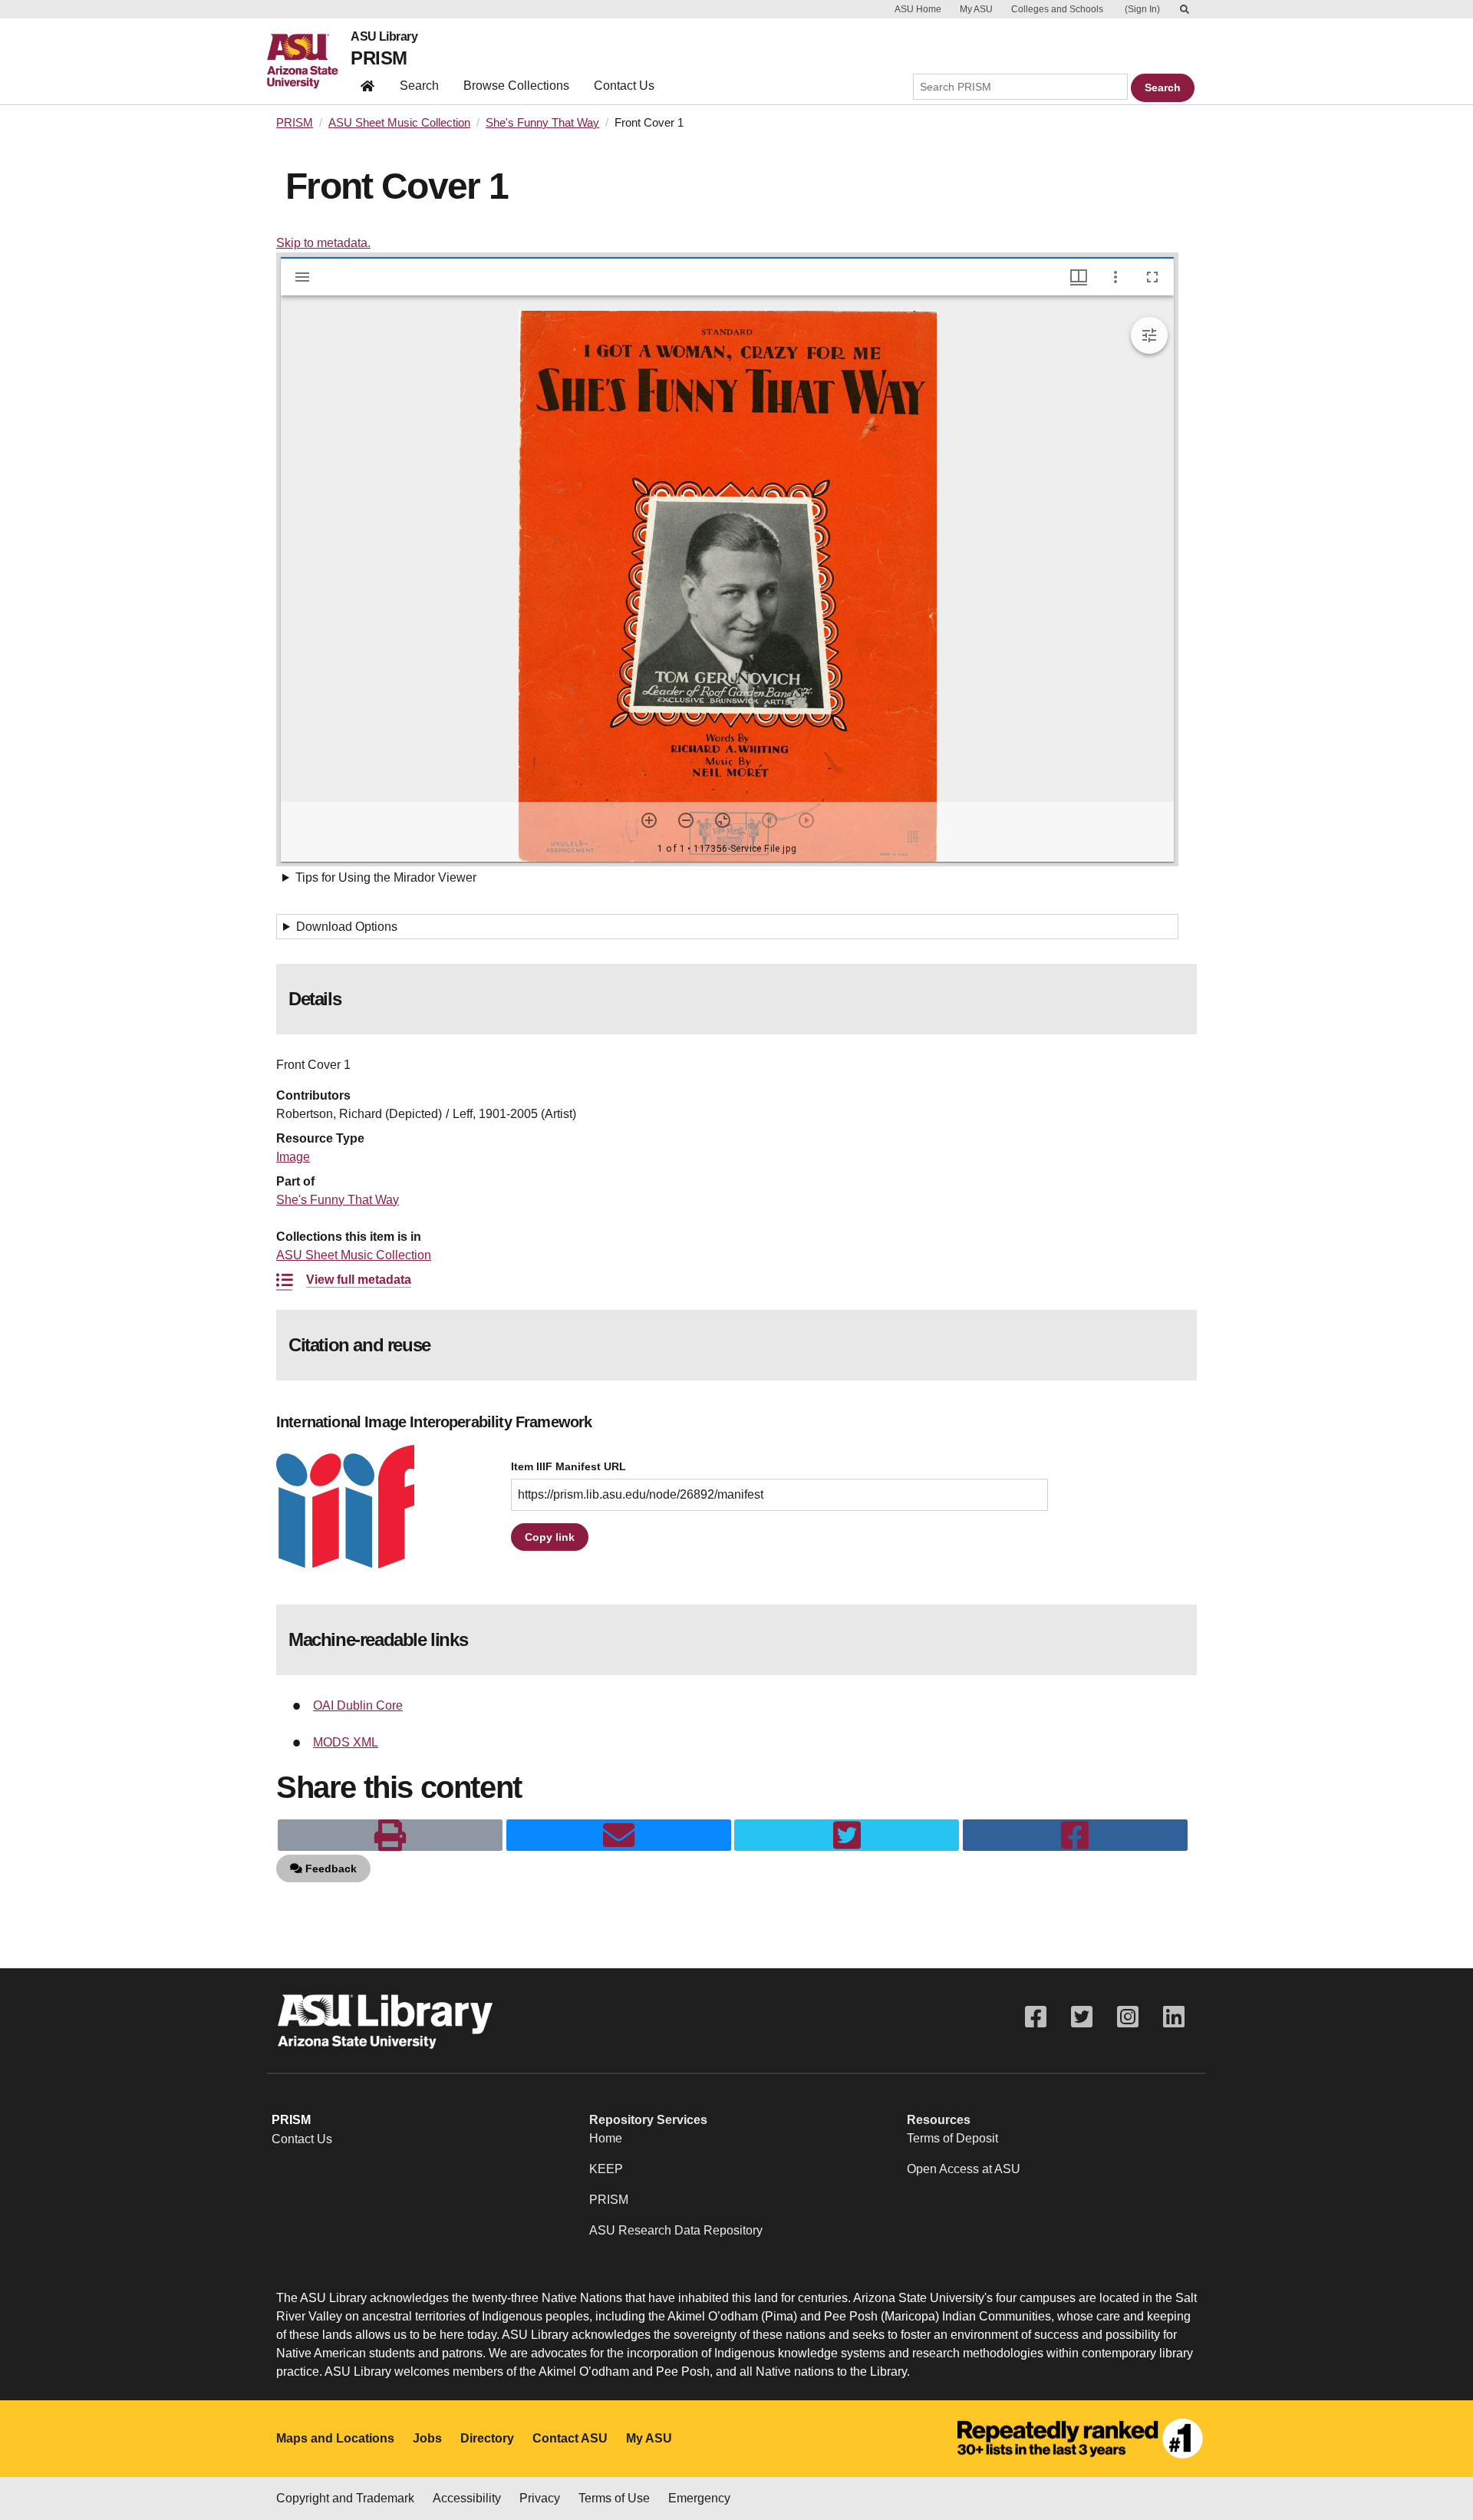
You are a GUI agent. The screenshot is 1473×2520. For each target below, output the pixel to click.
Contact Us (624, 86)
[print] (390, 1836)
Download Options (347, 927)
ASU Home (918, 9)
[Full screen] (1152, 277)
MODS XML (346, 1742)
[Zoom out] (686, 820)
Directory (487, 2438)
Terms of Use (614, 2498)
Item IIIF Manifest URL (568, 1467)
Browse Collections (516, 86)
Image (293, 1157)
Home (606, 2138)
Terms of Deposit (952, 2138)
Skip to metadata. (323, 243)
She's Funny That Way (542, 123)
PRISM (379, 58)
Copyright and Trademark (345, 2498)
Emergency (699, 2498)
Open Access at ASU (964, 2169)
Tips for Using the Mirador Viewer (386, 877)
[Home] (309, 61)
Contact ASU (570, 2438)
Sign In (1142, 9)
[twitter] (847, 1836)
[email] (619, 1836)
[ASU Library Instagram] (1128, 2017)
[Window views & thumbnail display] (1079, 277)
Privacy (540, 2498)
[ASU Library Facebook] (1036, 2017)
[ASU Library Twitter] (1082, 2017)
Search (419, 86)
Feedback (330, 1869)
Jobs (427, 2438)
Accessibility (467, 2498)
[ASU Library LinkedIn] (1174, 2017)
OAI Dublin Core (358, 1705)
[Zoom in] (649, 820)
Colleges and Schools (1057, 9)
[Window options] (1115, 277)
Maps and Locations (335, 2438)
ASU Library (384, 37)
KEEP (606, 2169)
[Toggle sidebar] (302, 277)
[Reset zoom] (723, 820)
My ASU (976, 9)
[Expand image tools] (1149, 335)
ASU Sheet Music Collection (399, 123)
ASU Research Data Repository (676, 2230)
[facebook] (1075, 1836)
